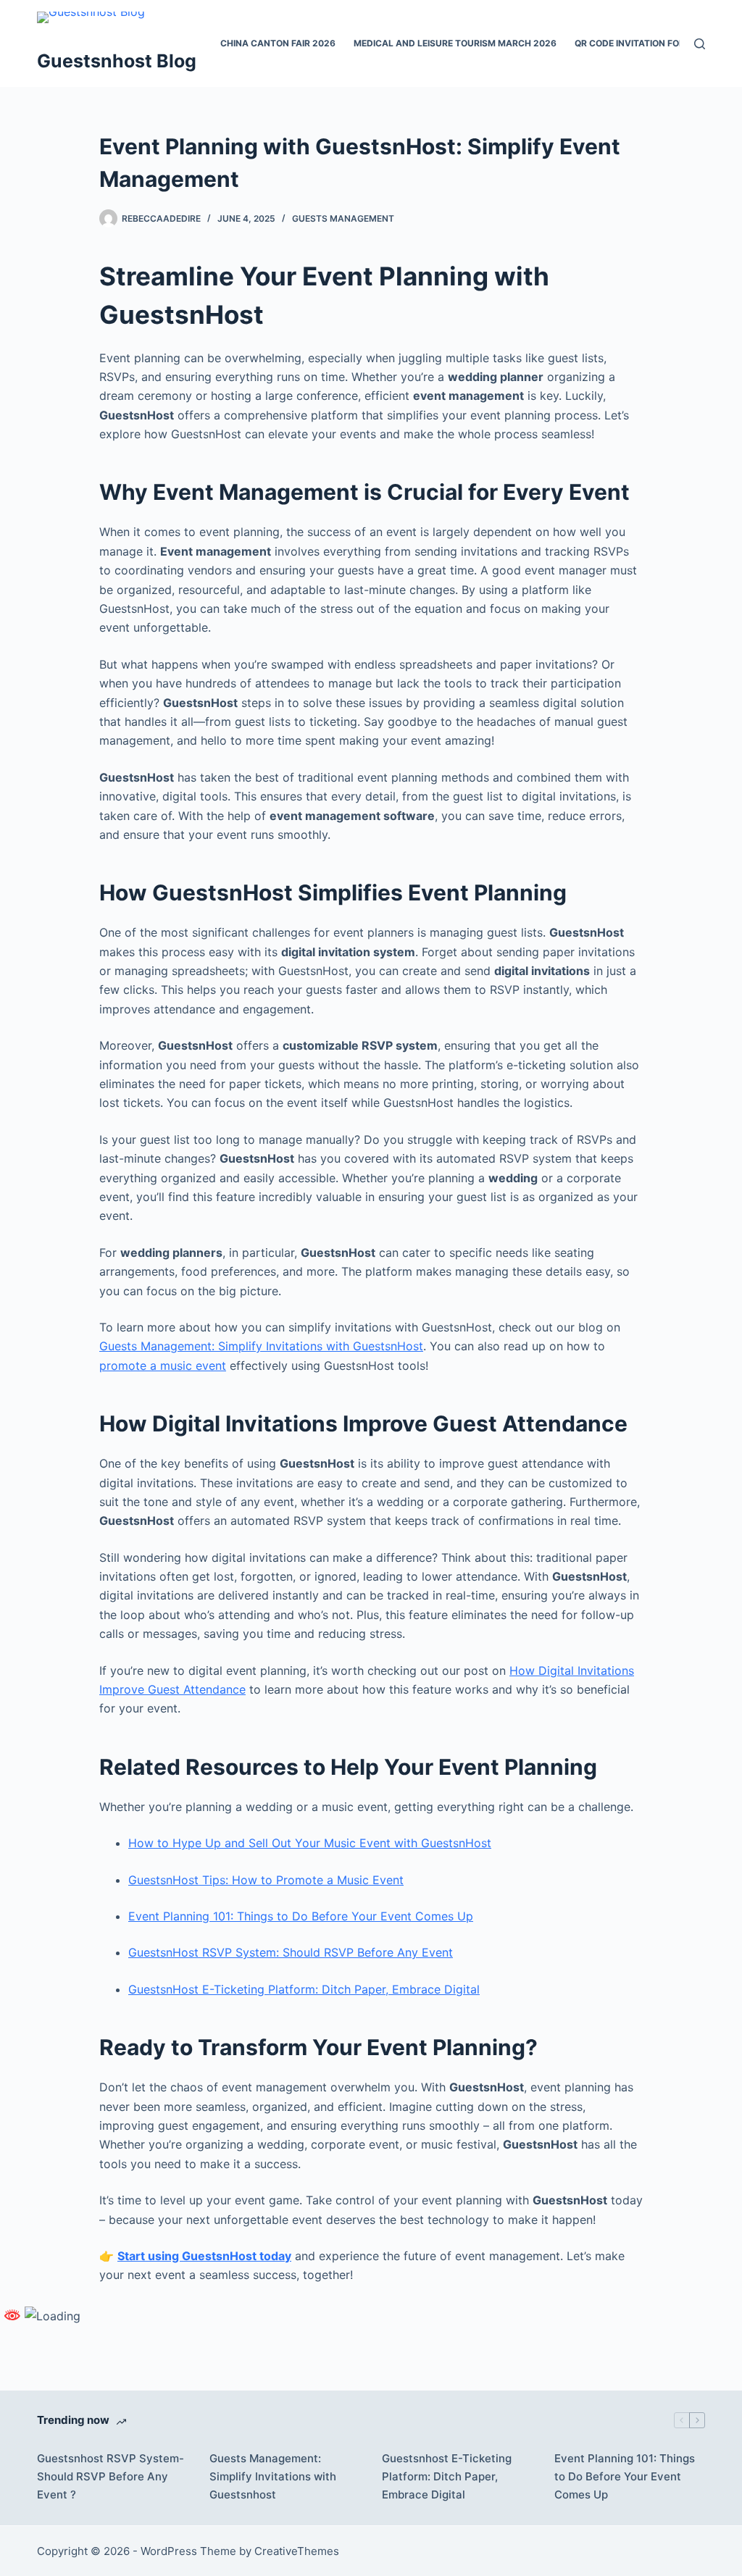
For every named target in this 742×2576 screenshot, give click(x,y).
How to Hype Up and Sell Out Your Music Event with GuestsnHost (310, 1843)
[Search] (700, 44)
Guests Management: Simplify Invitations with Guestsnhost (273, 2476)
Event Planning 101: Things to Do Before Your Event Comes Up (301, 1916)
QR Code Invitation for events (648, 43)
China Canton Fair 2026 (278, 43)
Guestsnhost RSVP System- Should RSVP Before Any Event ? (111, 2476)
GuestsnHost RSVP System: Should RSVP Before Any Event (291, 1952)
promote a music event (163, 1366)
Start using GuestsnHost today (204, 2256)
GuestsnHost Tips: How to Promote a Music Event (266, 1880)
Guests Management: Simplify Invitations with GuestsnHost (261, 1346)
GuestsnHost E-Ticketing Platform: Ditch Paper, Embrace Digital (304, 1989)
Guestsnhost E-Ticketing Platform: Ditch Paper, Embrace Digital (447, 2476)
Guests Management (343, 218)
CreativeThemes (297, 2551)
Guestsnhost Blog (117, 61)
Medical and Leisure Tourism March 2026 (455, 43)
